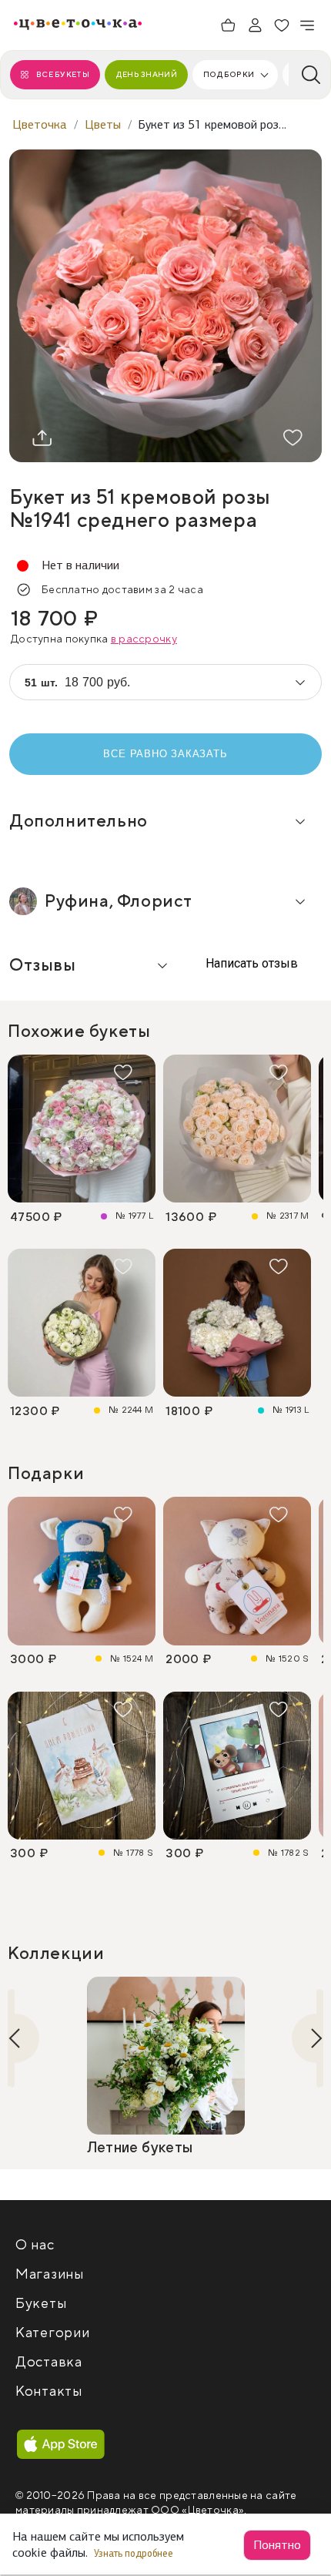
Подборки (229, 74)
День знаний (146, 74)
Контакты (49, 2392)
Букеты (41, 2304)
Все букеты (63, 74)
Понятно (277, 2545)
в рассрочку (144, 639)
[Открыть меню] (308, 25)
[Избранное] (282, 25)
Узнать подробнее (135, 2553)
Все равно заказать (165, 754)
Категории (52, 2333)
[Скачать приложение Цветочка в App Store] (61, 2445)
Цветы (103, 124)
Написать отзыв (250, 963)
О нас (35, 2245)
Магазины (50, 2274)
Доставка (49, 2362)
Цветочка (40, 124)
